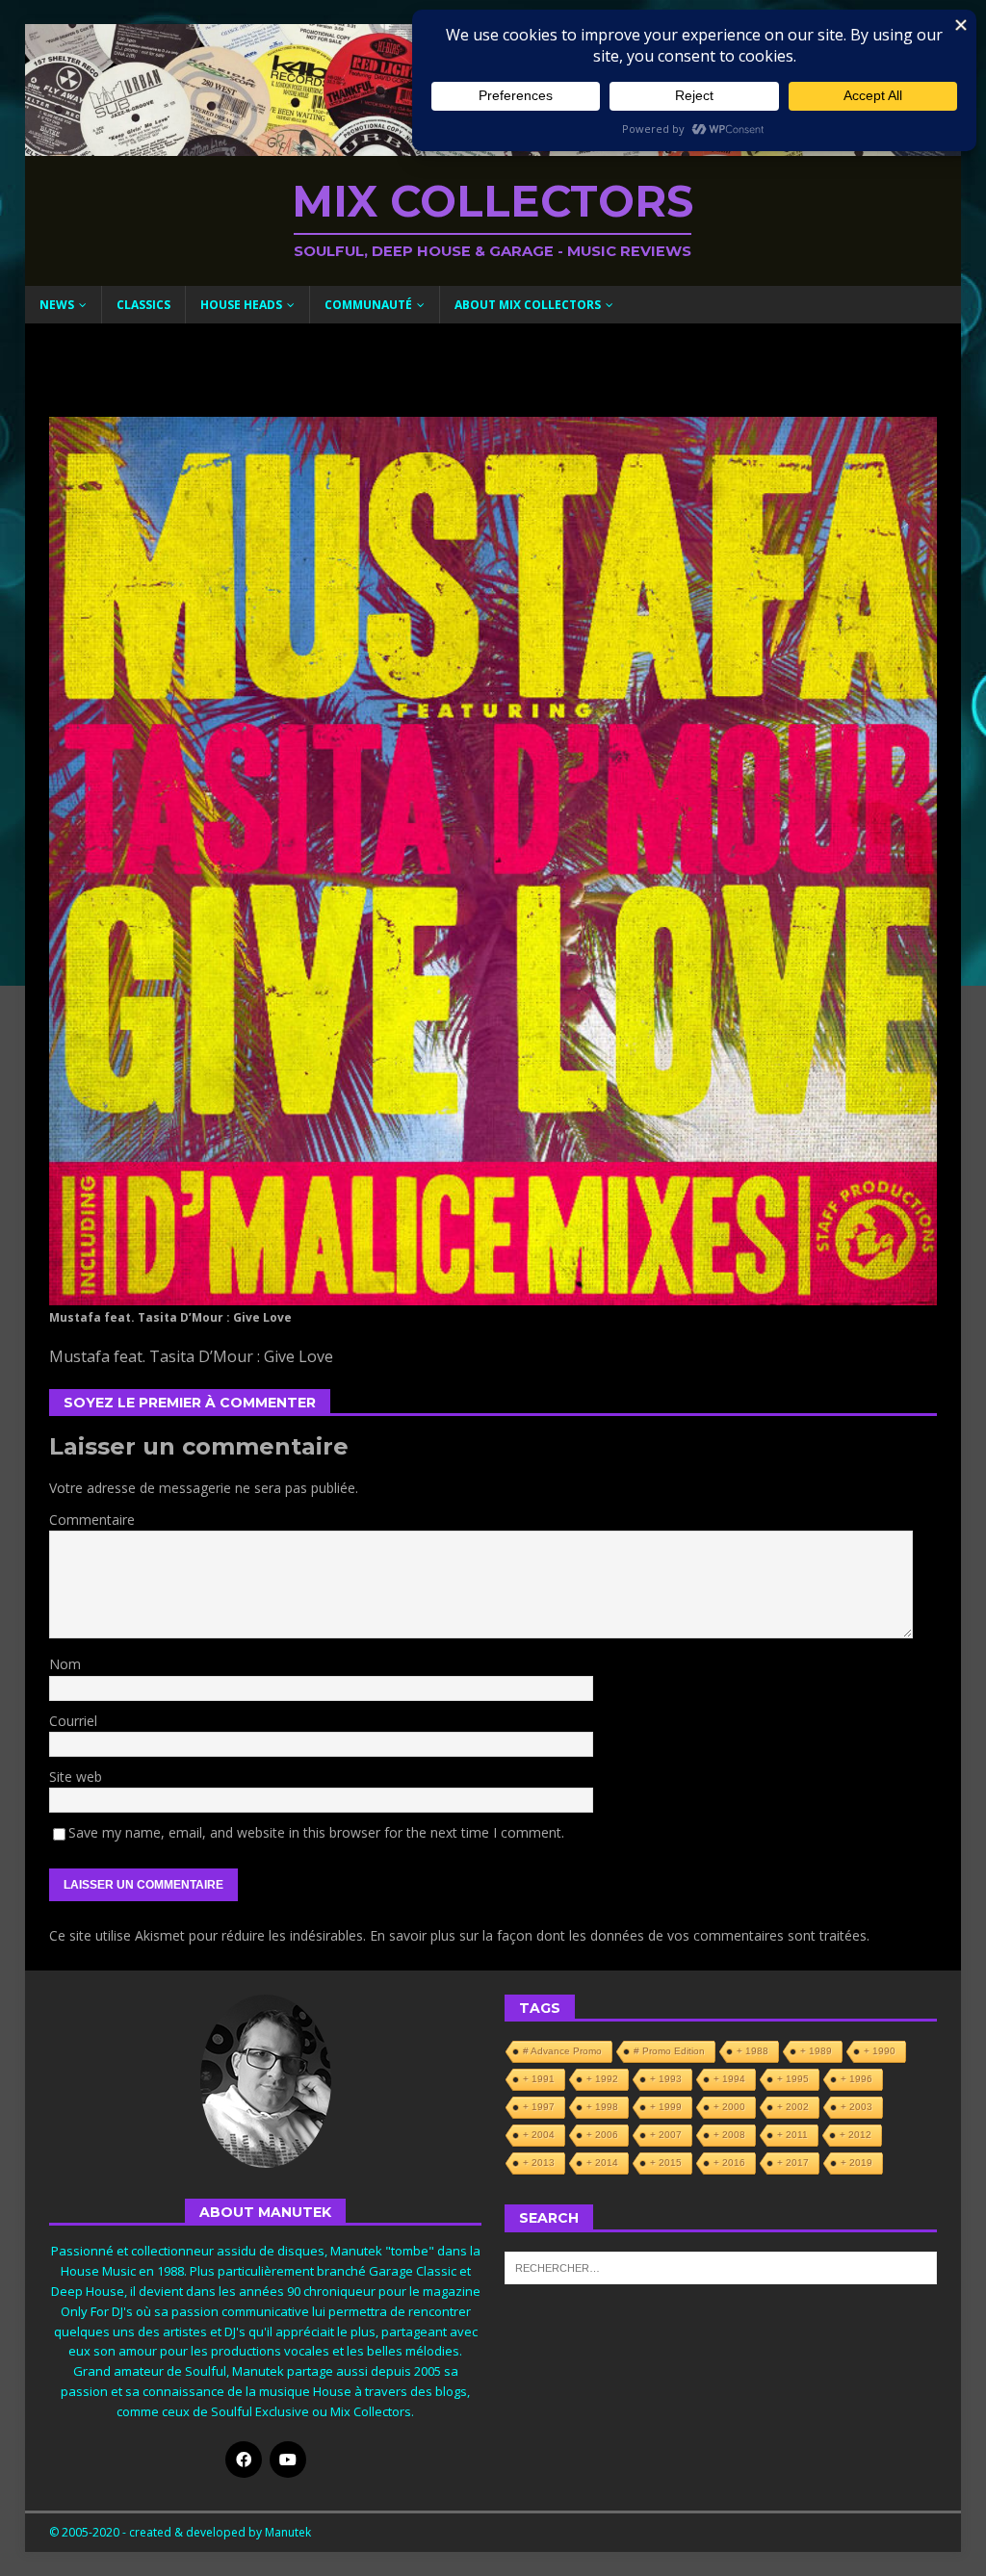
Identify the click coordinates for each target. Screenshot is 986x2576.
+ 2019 (856, 2163)
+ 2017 (793, 2163)
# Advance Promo (562, 2051)
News (57, 305)
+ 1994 (729, 2079)
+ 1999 (666, 2107)
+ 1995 (793, 2079)
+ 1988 (752, 2051)
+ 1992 (602, 2079)
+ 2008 (729, 2135)
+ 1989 (816, 2051)
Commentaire (92, 1520)
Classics (143, 305)
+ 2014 (602, 2163)
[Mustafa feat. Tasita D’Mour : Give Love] (493, 1293)
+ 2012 (856, 2135)
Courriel (73, 1721)
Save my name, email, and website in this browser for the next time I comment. (316, 1832)
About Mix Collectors (528, 305)
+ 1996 (856, 2079)
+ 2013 (539, 2163)
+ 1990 (880, 2051)
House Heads (241, 305)
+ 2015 (666, 2163)
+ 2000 (729, 2107)
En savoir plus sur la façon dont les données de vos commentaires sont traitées (618, 1935)
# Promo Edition (669, 2051)
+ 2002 (793, 2107)
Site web (76, 1777)
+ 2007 (666, 2135)
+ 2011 (792, 2135)
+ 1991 (539, 2079)
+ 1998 (602, 2107)
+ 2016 (729, 2163)
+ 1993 (666, 2079)
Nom (65, 1664)
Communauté (368, 305)
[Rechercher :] (721, 2266)
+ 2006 (602, 2135)
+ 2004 (539, 2135)
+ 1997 (539, 2107)
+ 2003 (856, 2107)
